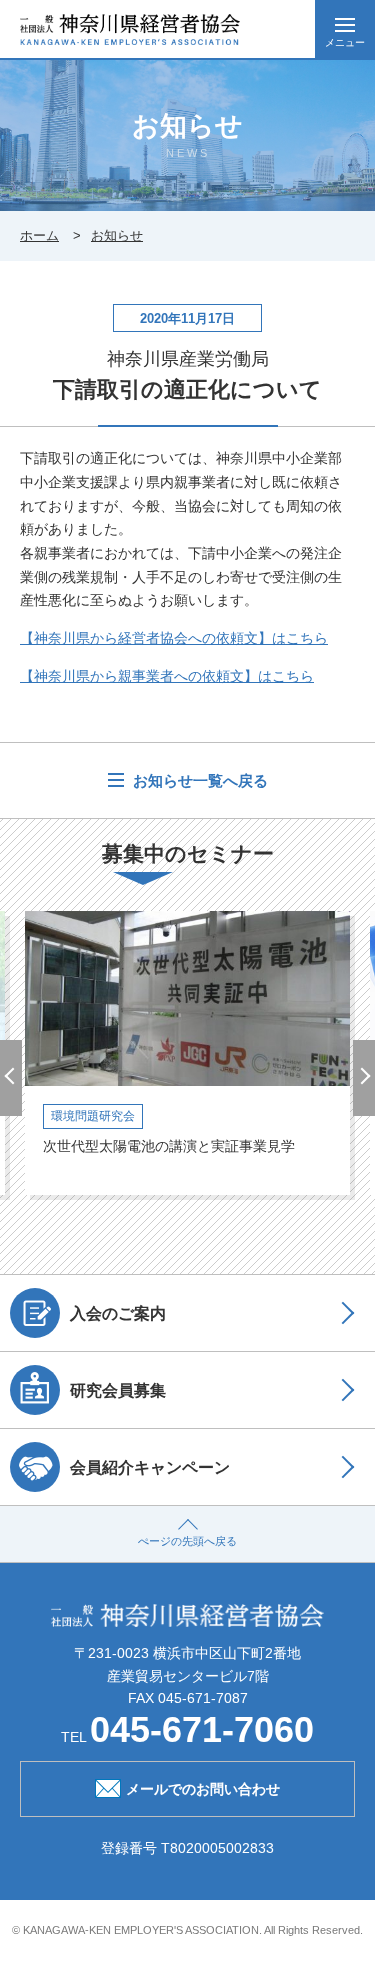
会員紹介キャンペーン (150, 1467)
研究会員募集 (118, 1390)
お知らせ (117, 235)
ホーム (39, 235)
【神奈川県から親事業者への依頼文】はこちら (167, 676)
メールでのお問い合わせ (203, 1789)
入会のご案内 (118, 1313)
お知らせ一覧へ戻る (198, 780)
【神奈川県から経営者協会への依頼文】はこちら (174, 638)
